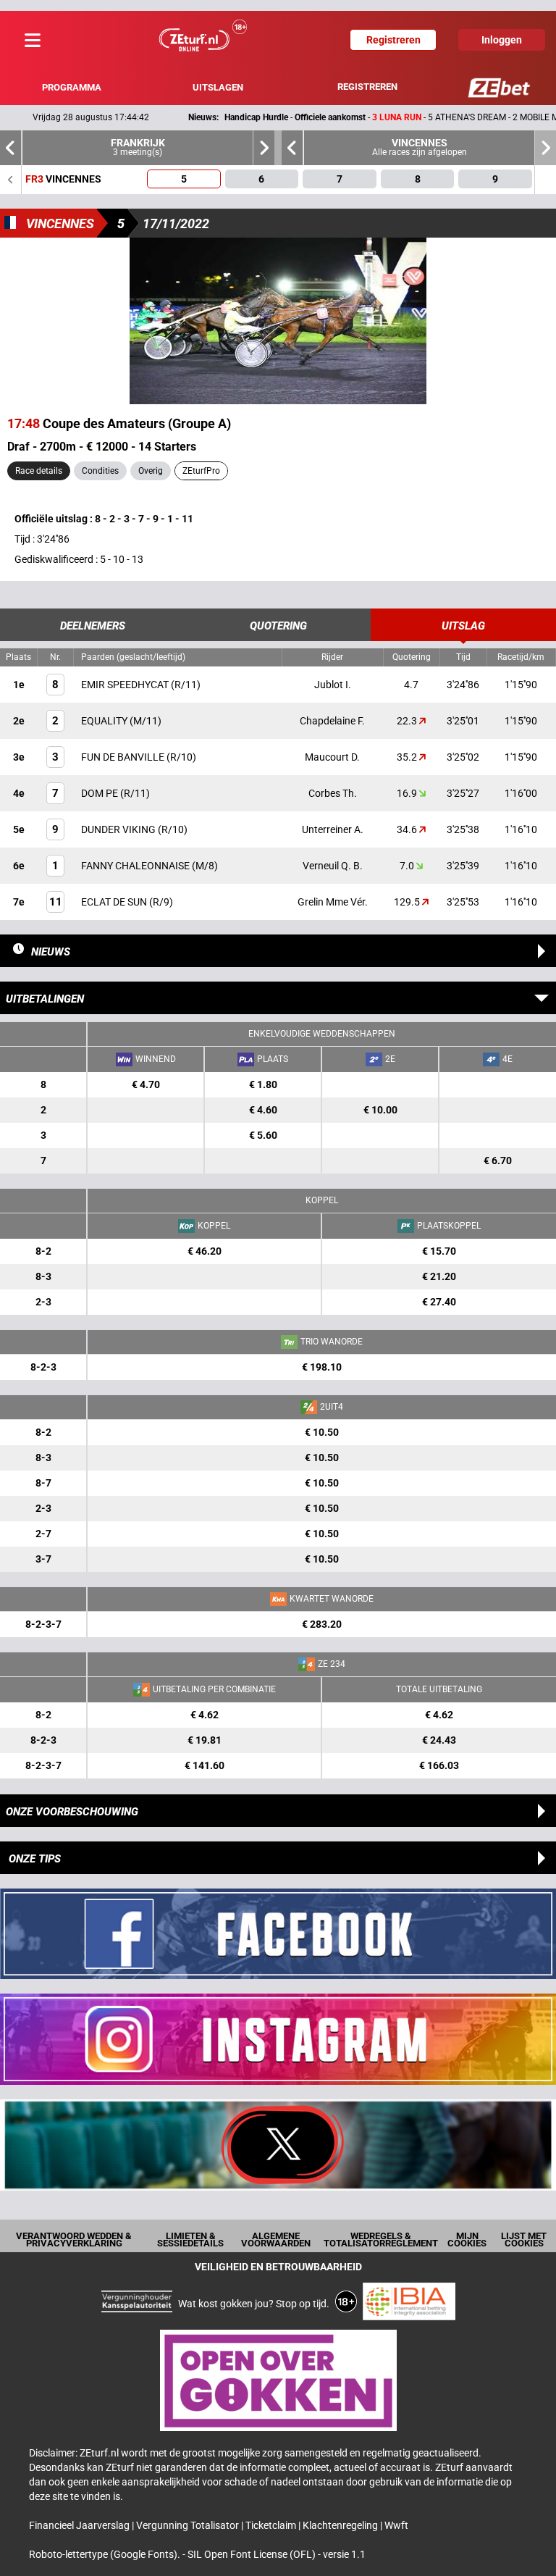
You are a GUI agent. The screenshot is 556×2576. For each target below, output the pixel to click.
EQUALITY (105, 721)
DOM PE (101, 793)
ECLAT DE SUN (115, 902)
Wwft (396, 2525)
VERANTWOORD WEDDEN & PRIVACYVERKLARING (74, 2240)
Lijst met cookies (524, 2240)
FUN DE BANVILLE (124, 757)
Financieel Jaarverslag (80, 2525)
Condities (100, 471)
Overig (151, 471)
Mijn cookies (467, 2240)
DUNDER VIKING (119, 829)
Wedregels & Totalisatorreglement (381, 2240)
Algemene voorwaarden (276, 2240)
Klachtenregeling (341, 2525)
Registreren (367, 87)
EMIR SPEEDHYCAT (126, 685)
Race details (39, 471)
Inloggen (502, 40)
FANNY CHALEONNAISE (136, 866)
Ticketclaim (272, 2525)
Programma (72, 87)
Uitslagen (218, 87)
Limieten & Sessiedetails (190, 2240)
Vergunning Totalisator (189, 2525)
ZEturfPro (201, 471)
